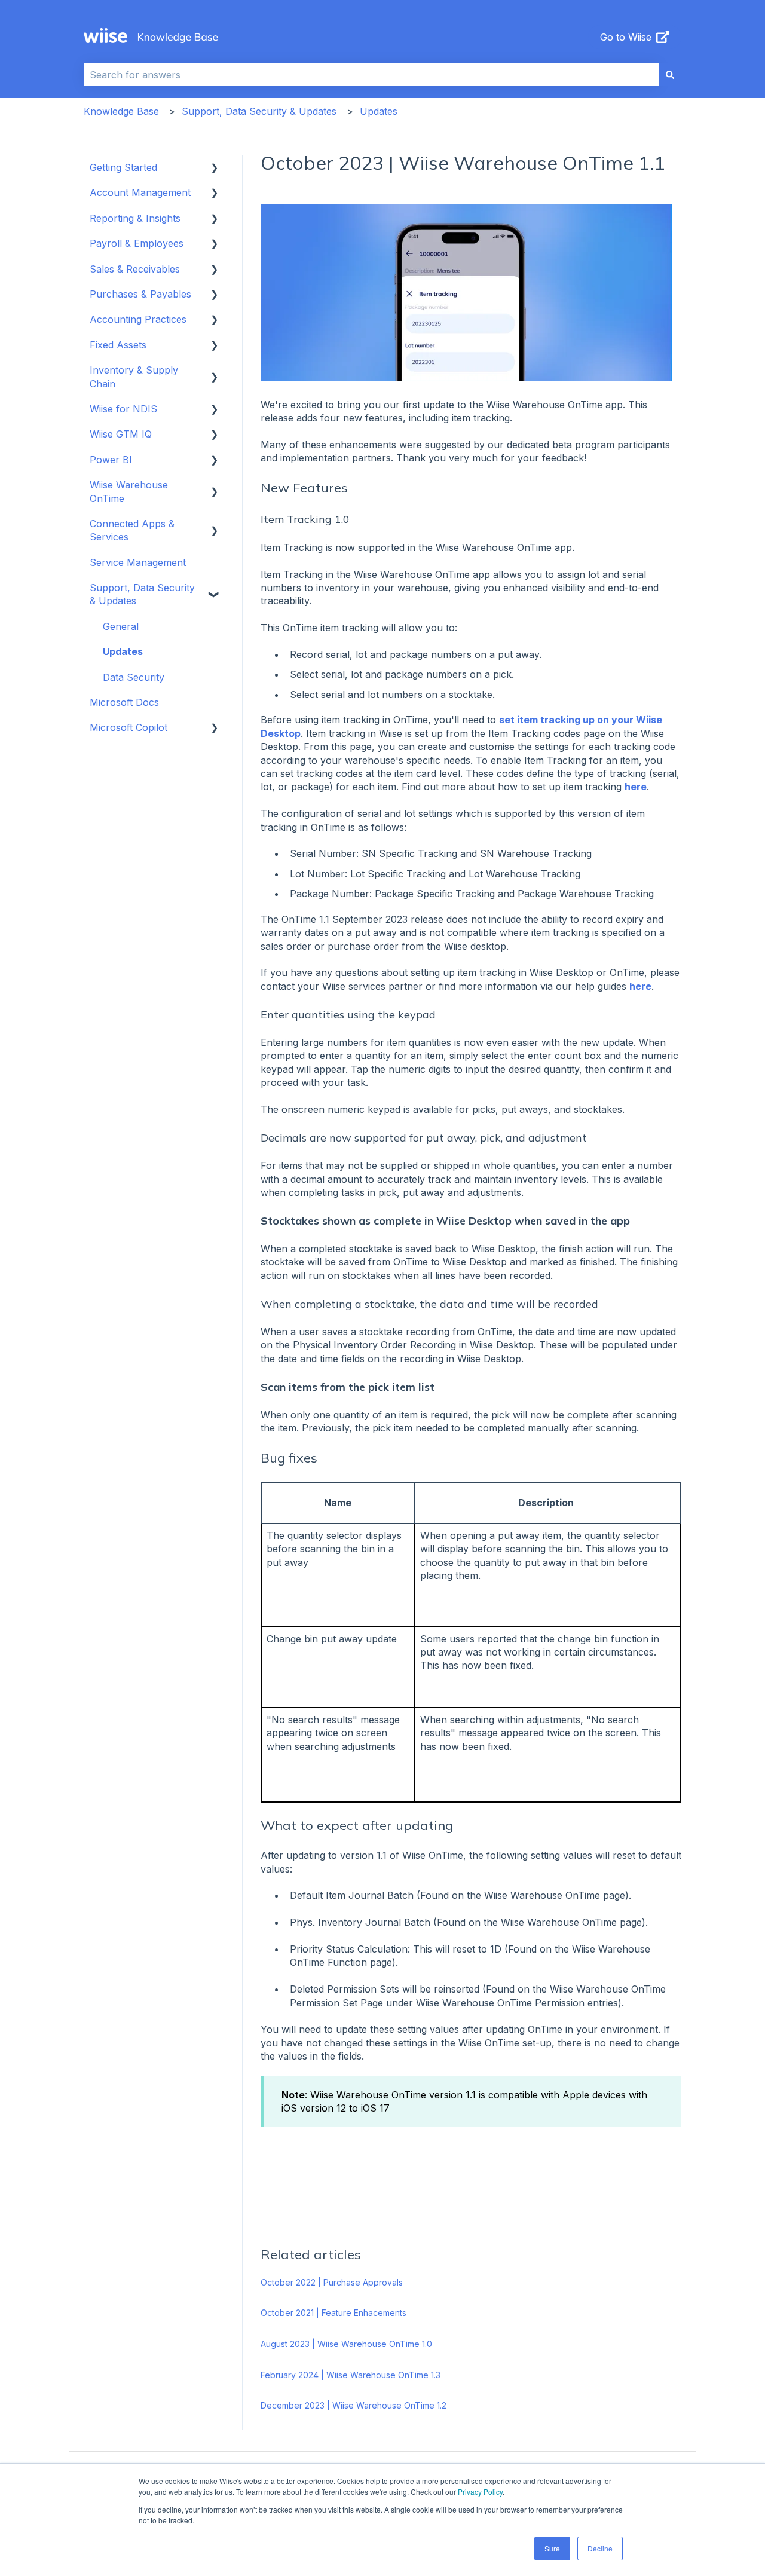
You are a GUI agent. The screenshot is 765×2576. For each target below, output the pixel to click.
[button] (215, 168)
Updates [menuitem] (123, 651)
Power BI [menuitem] (111, 460)
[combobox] (371, 75)
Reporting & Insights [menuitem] (135, 218)
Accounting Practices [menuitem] (138, 319)
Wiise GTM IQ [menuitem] (121, 434)
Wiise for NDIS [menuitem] (123, 409)
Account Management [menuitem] (140, 192)
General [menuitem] (121, 626)
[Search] (670, 75)
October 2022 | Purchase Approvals (332, 2282)
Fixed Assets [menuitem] (118, 345)
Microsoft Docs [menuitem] (124, 702)
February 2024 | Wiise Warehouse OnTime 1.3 (351, 2375)
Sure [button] (552, 2548)
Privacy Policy (480, 2491)
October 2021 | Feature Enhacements (333, 2313)
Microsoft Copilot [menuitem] (128, 727)
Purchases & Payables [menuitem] (140, 294)
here (636, 787)
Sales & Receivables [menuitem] (135, 269)
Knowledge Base (121, 111)
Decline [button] (600, 2548)
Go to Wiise (626, 37)
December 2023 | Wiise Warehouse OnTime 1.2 (354, 2405)
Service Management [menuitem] (138, 562)
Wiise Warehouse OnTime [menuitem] (129, 491)
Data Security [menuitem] (134, 677)
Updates (379, 111)
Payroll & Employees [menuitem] (137, 243)
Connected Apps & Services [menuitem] (132, 530)
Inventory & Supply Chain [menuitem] (134, 377)
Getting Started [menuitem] (123, 167)
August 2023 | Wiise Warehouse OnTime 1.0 (346, 2344)
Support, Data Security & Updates (259, 111)
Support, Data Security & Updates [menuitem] (142, 594)
